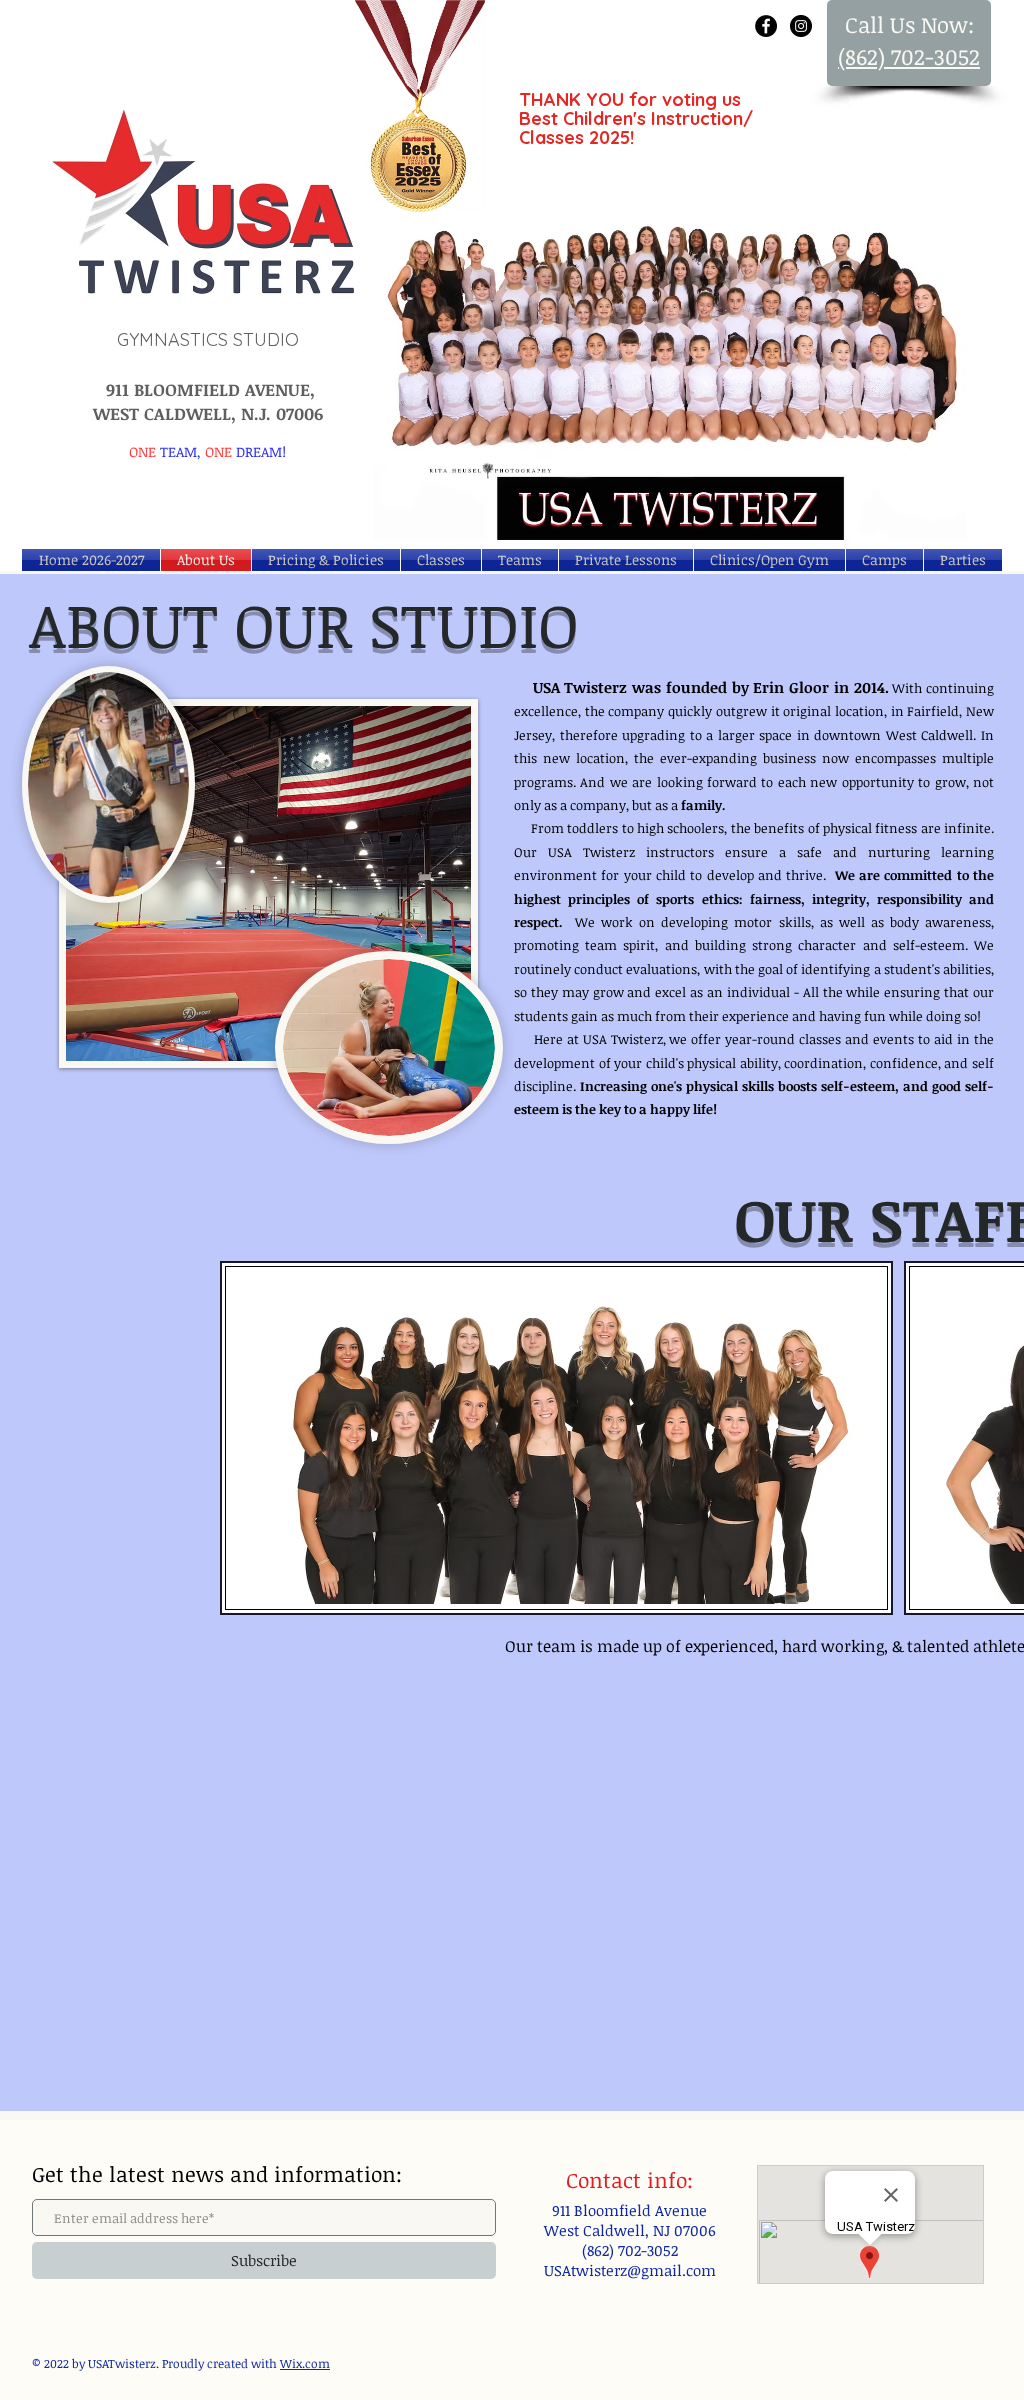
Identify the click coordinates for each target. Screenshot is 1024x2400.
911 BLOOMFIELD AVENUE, (208, 389)
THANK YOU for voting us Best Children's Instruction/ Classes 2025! (636, 118)
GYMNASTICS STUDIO (208, 339)
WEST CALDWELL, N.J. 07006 (208, 413)
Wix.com (305, 2363)
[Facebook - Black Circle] (766, 26)
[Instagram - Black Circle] (801, 26)
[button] (884, 560)
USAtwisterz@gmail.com (630, 2270)
